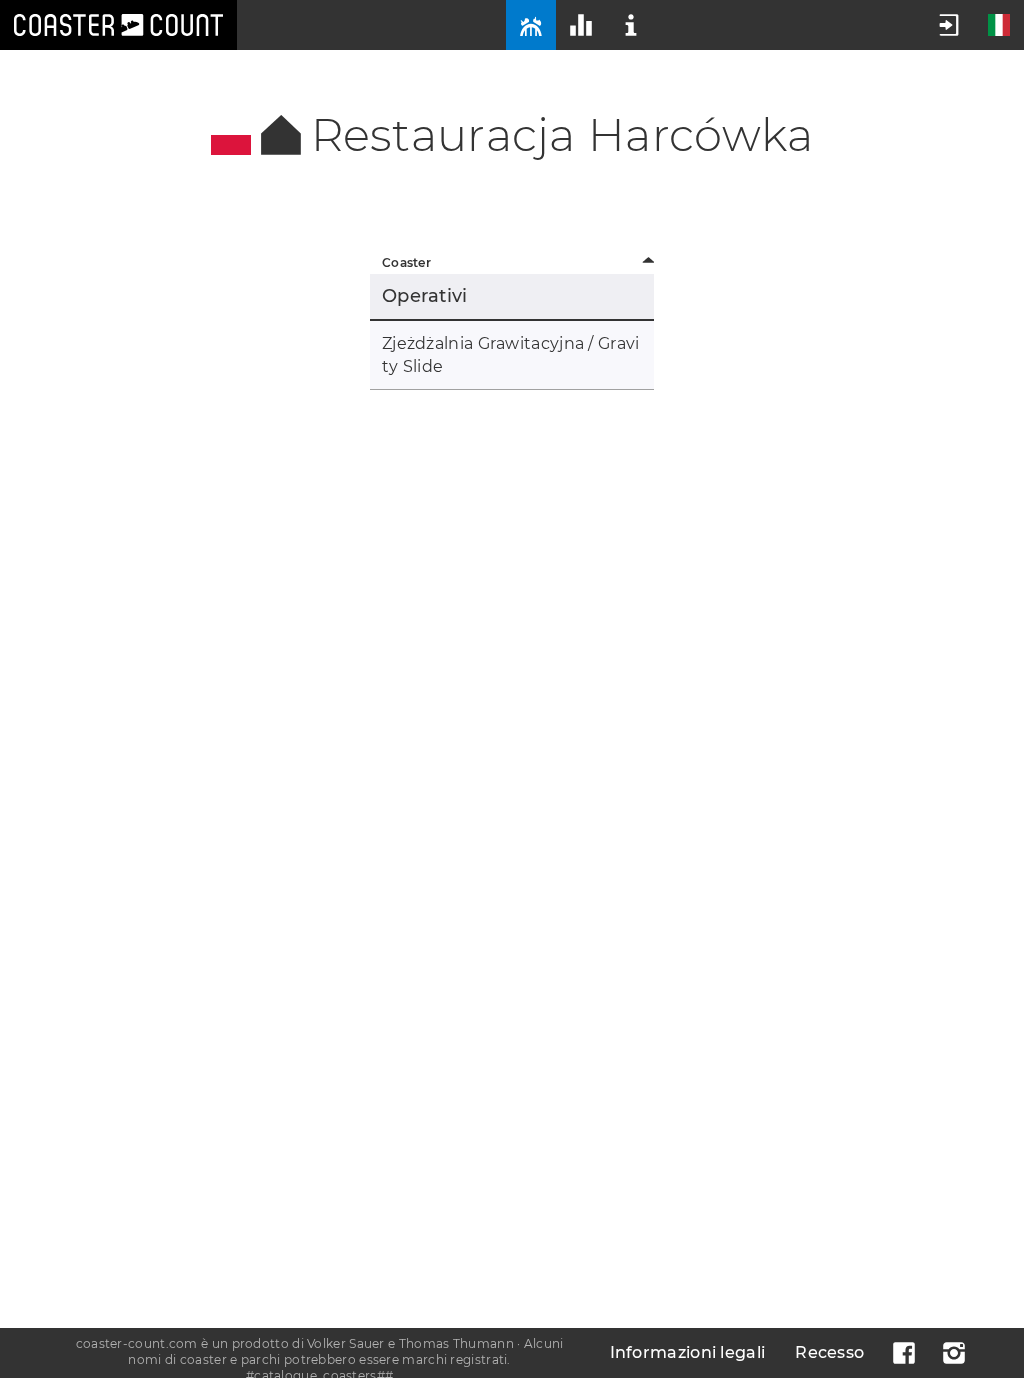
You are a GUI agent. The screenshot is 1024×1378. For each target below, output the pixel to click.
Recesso (829, 1352)
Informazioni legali (688, 1352)
